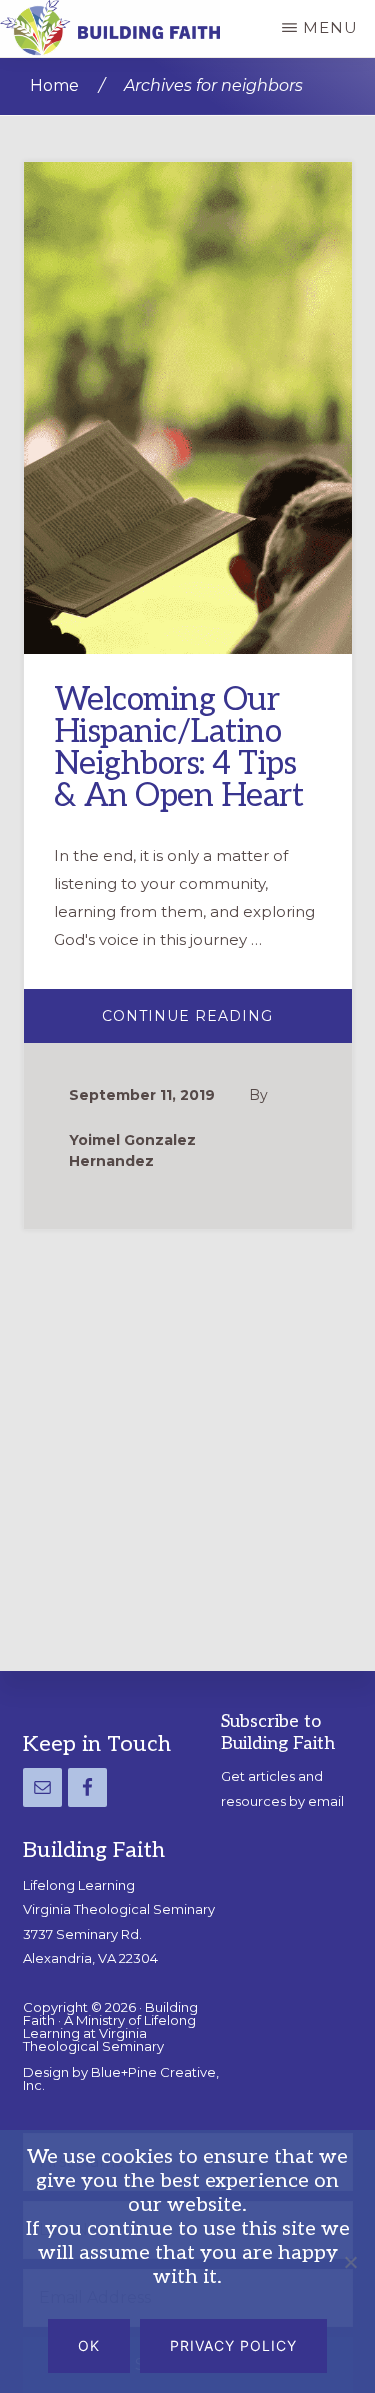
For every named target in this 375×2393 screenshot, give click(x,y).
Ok (89, 2345)
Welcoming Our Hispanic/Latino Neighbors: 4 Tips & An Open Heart (179, 748)
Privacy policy (233, 2345)
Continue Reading (227, 1023)
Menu (330, 27)
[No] (350, 2262)
